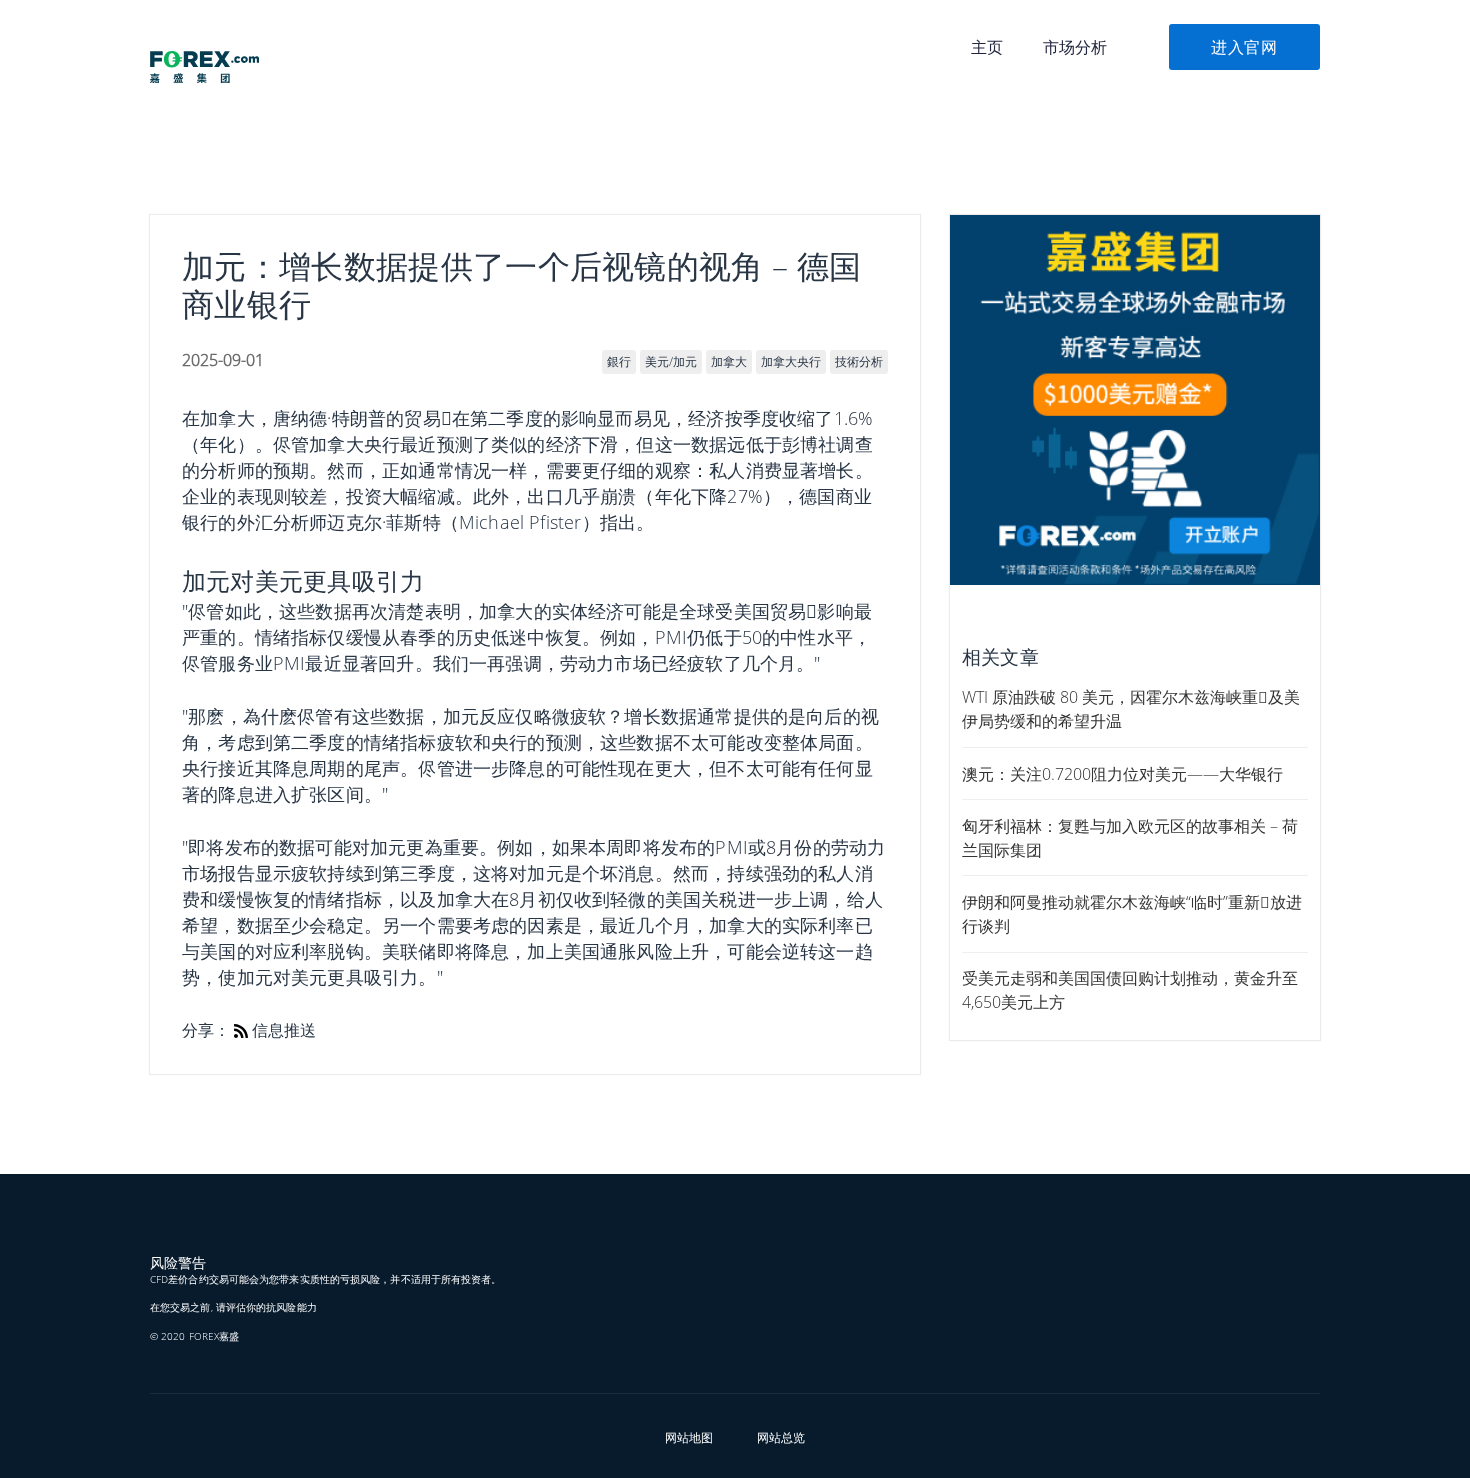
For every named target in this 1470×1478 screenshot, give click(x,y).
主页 (987, 47)
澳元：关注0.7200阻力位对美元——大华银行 (1122, 774)
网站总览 (781, 1437)
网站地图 (689, 1437)
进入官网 (1244, 47)
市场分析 (1075, 47)
